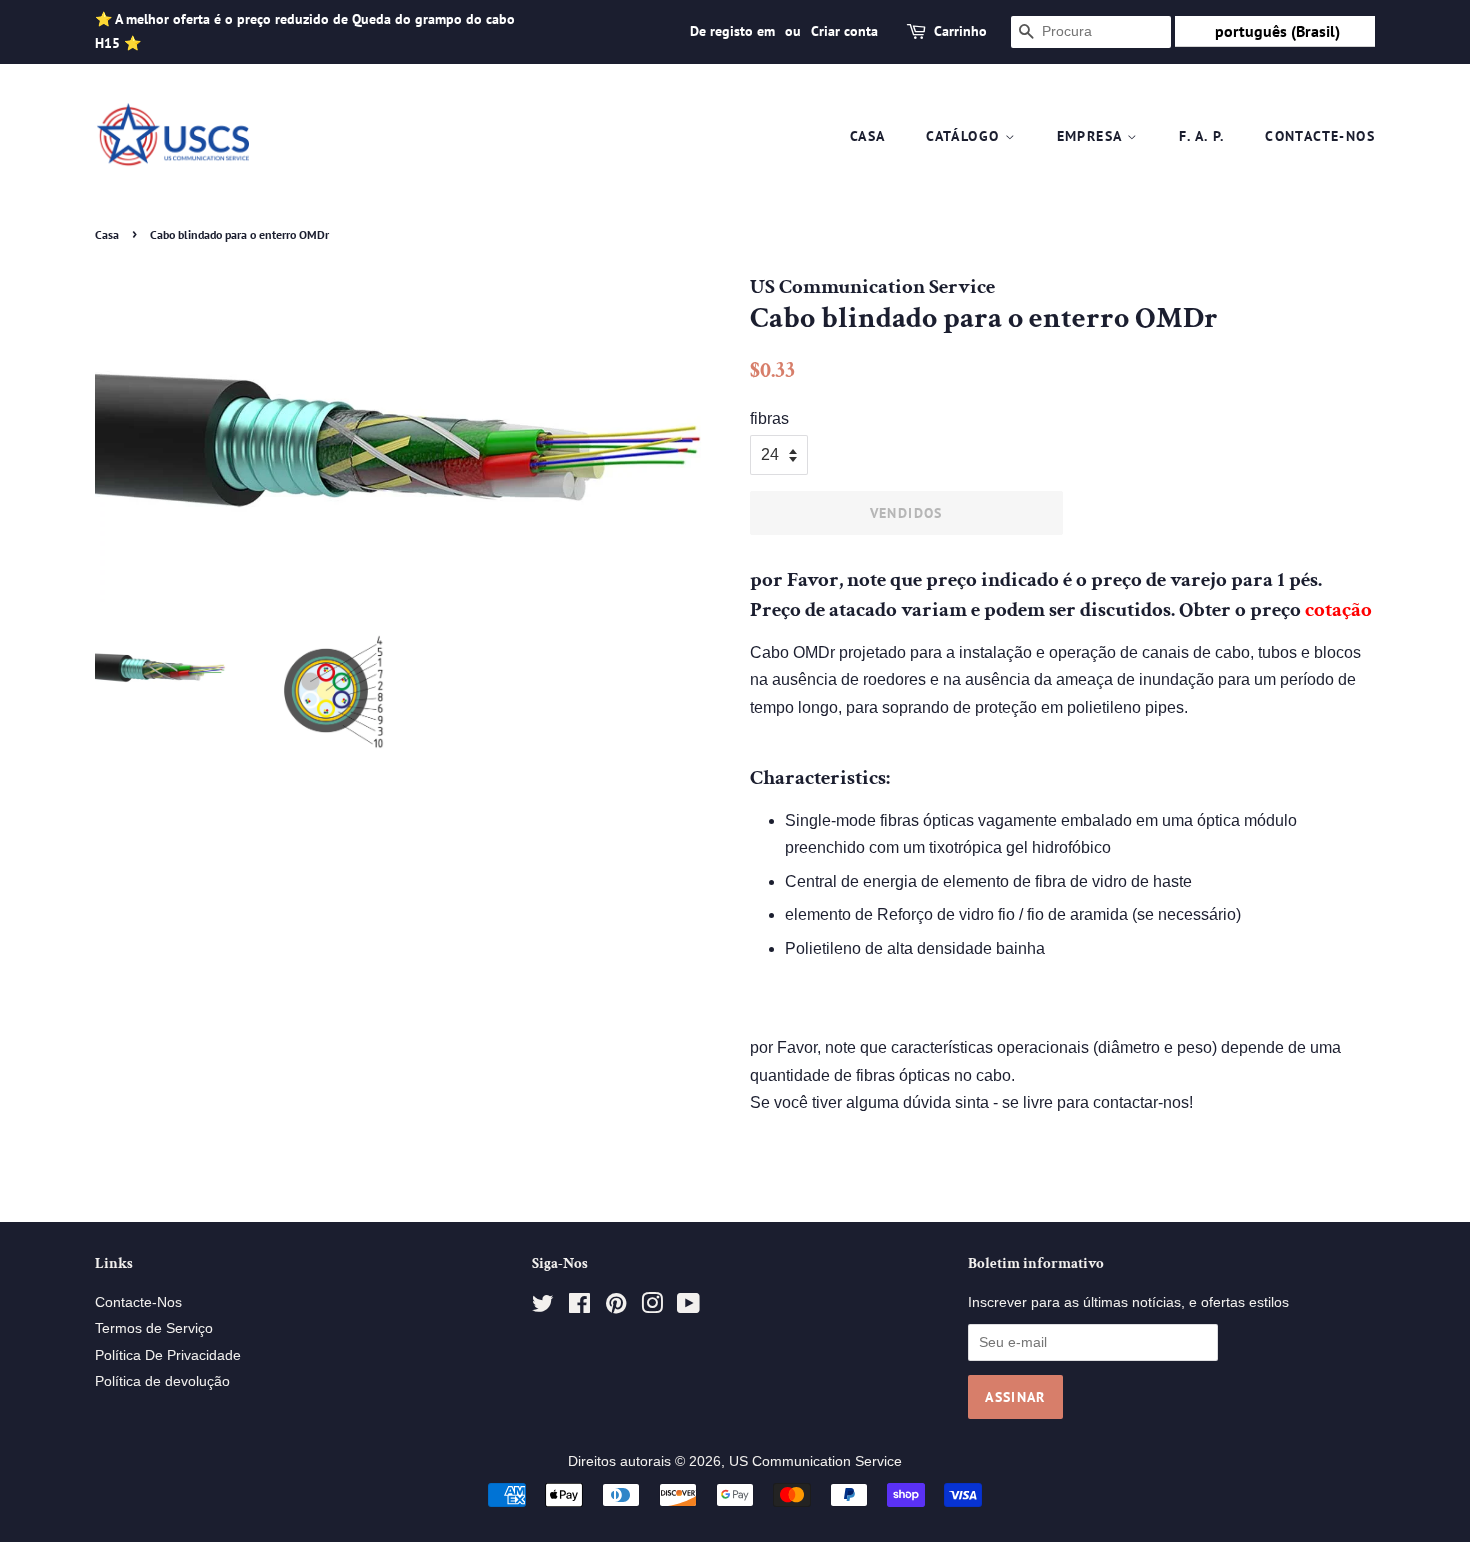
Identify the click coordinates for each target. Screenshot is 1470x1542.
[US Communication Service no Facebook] (579, 1307)
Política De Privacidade (168, 1355)
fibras (769, 418)
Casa (868, 136)
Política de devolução (162, 1381)
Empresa (1092, 136)
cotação (1338, 609)
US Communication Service (815, 1461)
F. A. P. (1202, 136)
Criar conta (844, 31)
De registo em (732, 31)
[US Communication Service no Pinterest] (616, 1307)
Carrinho (960, 31)
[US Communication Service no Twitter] (543, 1307)
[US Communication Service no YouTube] (688, 1307)
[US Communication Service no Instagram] (652, 1307)
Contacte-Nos (1320, 136)
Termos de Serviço (154, 1328)
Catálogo (965, 136)
